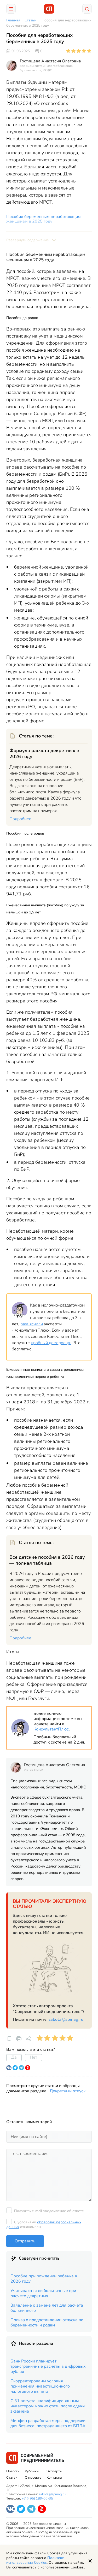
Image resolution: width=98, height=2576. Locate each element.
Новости (13, 2471)
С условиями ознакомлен (44, 2225)
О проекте (33, 2478)
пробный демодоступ (51, 1343)
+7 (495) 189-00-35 (37, 2498)
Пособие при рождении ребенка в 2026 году (44, 2279)
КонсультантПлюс (51, 1729)
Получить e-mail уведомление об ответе (49, 2211)
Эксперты (54, 2471)
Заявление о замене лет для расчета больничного (47, 2308)
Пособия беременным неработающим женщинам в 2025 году (44, 219)
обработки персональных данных (44, 2225)
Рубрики (32, 2471)
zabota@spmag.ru (66, 2019)
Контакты (54, 2478)
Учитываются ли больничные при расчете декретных (43, 2293)
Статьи (12, 2478)
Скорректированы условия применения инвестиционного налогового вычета (40, 2386)
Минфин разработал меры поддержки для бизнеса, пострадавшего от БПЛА (48, 2423)
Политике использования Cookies (35, 2560)
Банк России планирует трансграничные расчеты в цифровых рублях (48, 2366)
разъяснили (32, 1324)
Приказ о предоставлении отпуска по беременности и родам (47, 2323)
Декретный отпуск (68, 2091)
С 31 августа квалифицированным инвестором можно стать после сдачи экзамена (48, 2406)
